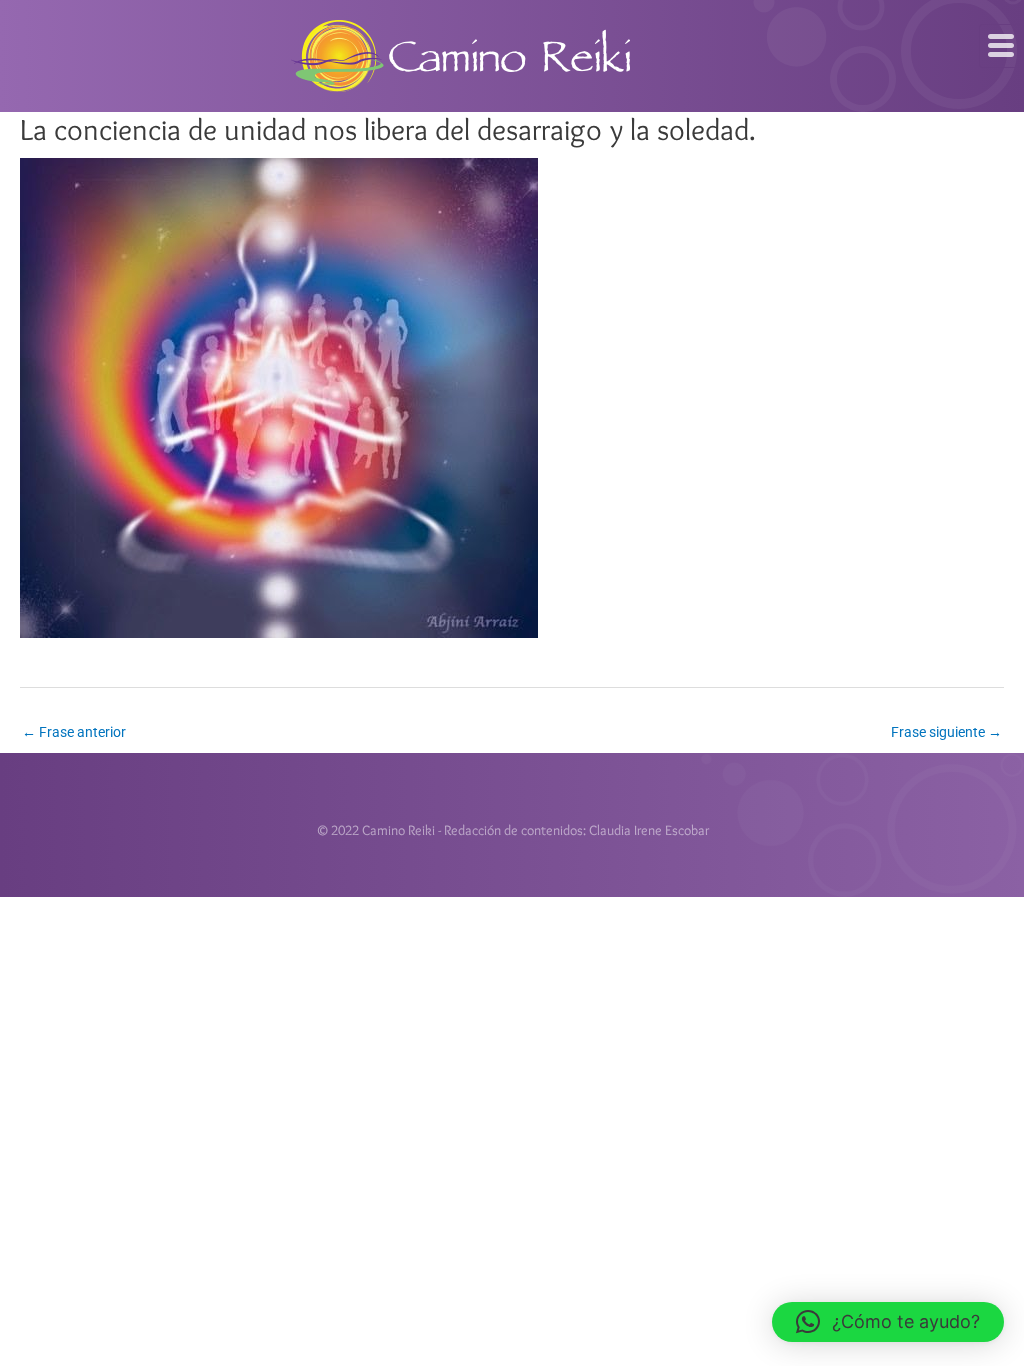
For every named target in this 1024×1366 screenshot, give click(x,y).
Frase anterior (74, 732)
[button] (888, 1322)
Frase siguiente (946, 732)
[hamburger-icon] (1001, 46)
